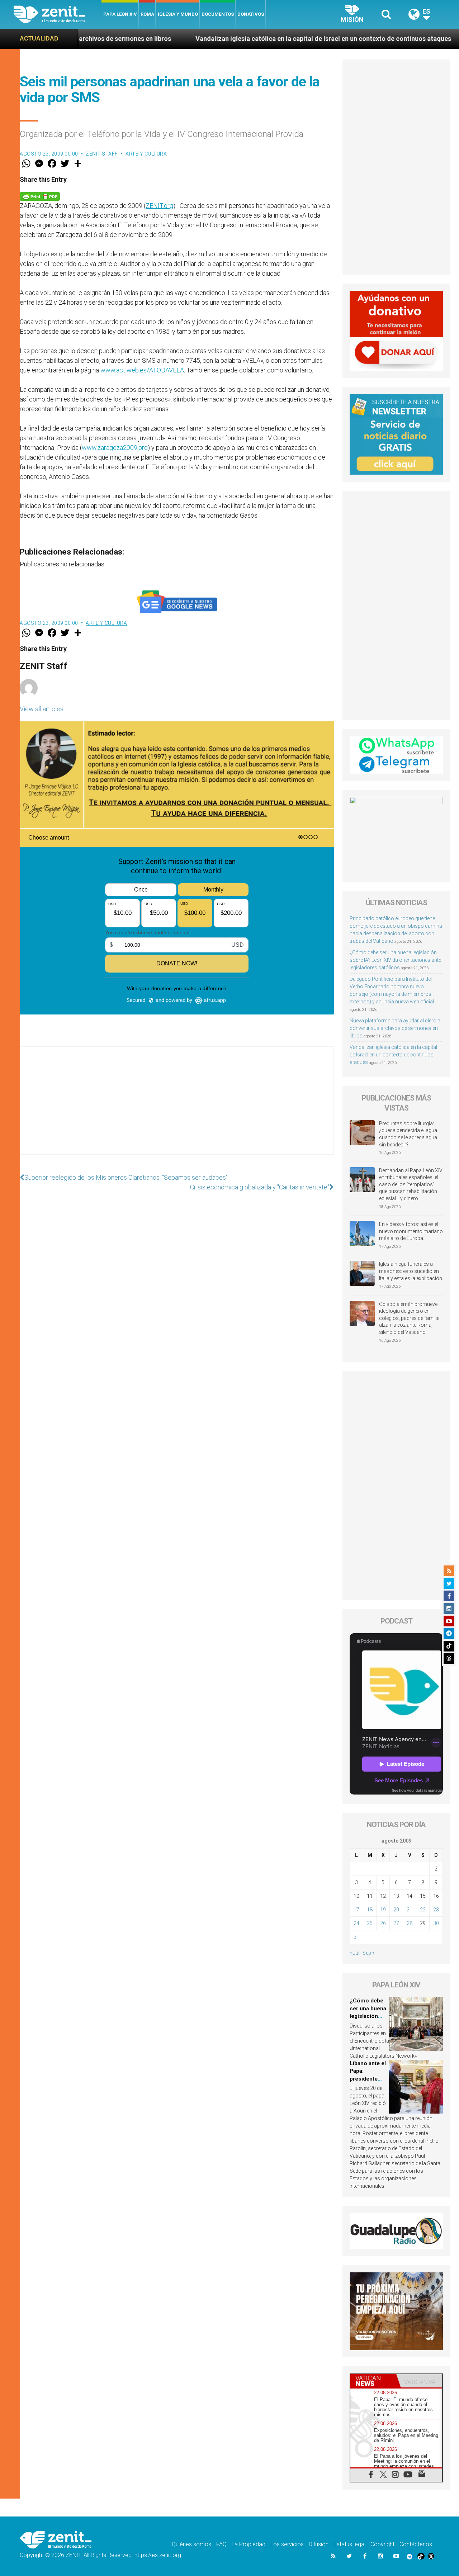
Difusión (319, 2544)
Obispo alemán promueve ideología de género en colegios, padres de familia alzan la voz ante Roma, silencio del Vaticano (409, 1318)
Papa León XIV (120, 14)
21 (410, 1910)
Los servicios (287, 2544)
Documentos (218, 14)
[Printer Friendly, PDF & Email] (40, 196)
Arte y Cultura (146, 154)
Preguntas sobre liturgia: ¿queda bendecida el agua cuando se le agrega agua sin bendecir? (408, 1134)
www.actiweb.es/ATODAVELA (142, 370)
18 (370, 1910)
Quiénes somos (191, 2544)
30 (436, 1923)
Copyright (382, 2544)
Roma (147, 14)
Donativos (251, 14)
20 (396, 1910)
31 (356, 1937)
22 (423, 1910)
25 (370, 1923)
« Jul (354, 1953)
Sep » (368, 1953)
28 (410, 1923)
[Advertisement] (177, 1108)
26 (383, 1923)
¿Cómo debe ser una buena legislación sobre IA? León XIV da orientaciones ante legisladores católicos (395, 960)
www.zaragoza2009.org (115, 448)
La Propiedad (249, 2544)
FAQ (221, 2544)
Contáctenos (416, 2544)
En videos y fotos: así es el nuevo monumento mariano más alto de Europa (411, 1231)
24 (356, 1923)
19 (383, 1910)
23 (436, 1910)
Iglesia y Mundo (178, 14)
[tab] (373, 2381)
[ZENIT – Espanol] (58, 14)
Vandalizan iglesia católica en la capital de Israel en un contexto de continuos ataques (216, 39)
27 (396, 1923)
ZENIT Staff (102, 154)
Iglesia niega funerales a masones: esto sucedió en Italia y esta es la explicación (411, 1271)
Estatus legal (349, 2544)
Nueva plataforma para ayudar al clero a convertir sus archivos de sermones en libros (395, 1028)
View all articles (42, 709)
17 (356, 1910)
